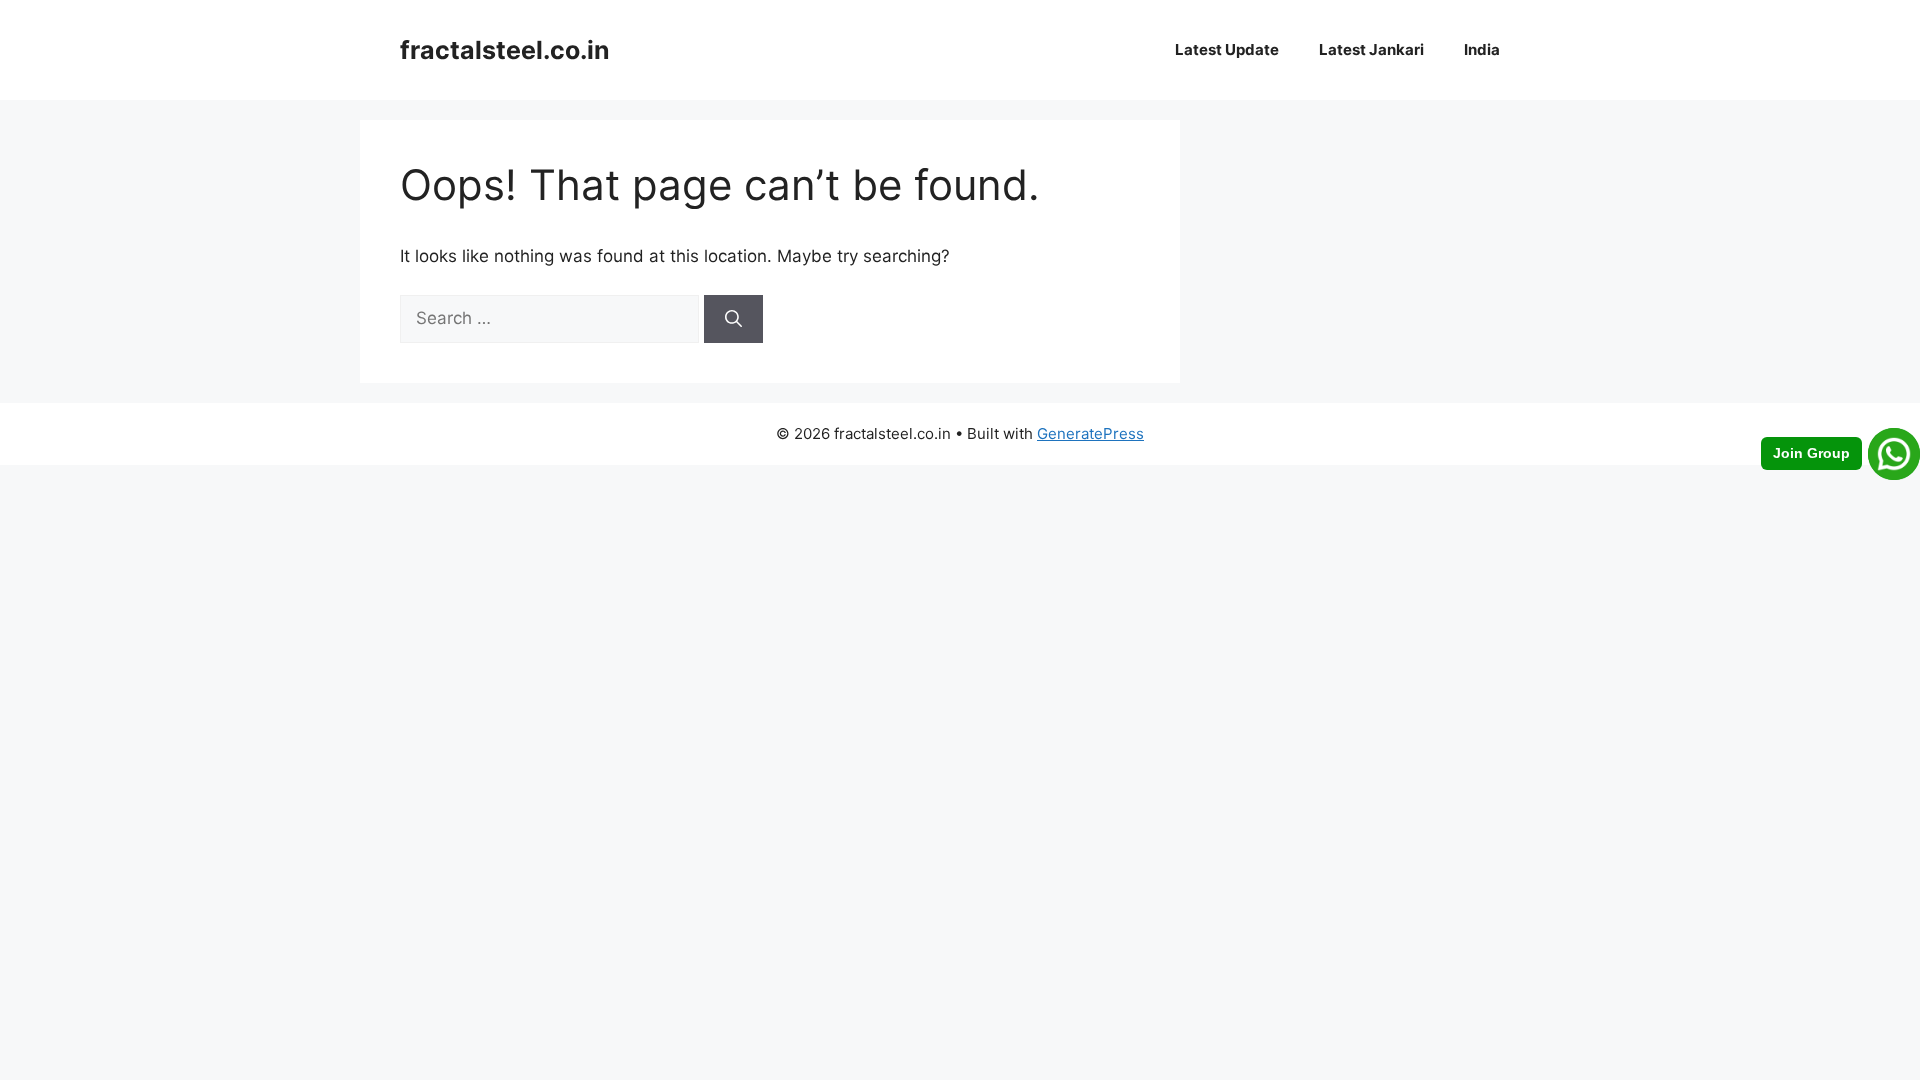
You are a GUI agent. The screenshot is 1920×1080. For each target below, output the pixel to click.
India (1482, 49)
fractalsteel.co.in (505, 50)
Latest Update (1227, 49)
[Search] (733, 319)
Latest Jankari (1371, 49)
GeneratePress (1090, 433)
